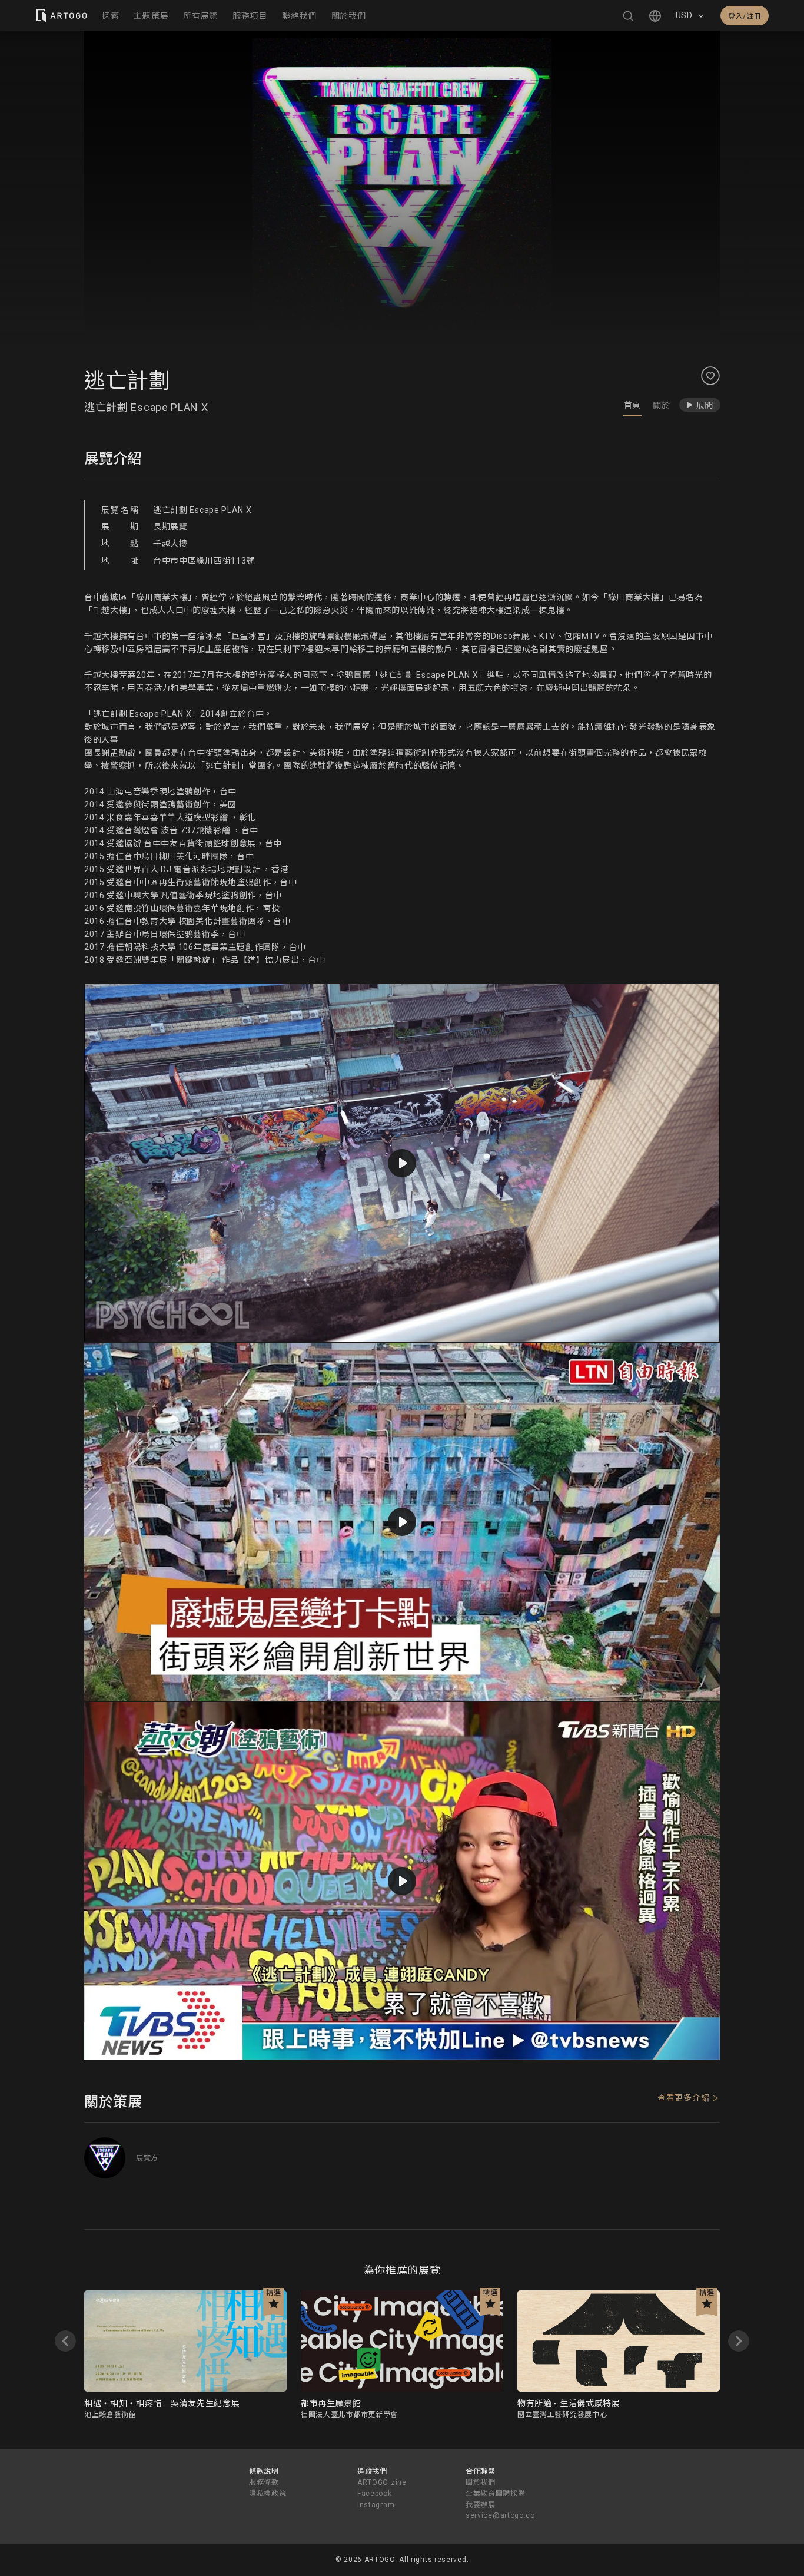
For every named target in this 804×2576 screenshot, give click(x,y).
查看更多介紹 (683, 2098)
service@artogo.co (500, 2515)
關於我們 (481, 2482)
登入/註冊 (745, 16)
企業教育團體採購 (496, 2494)
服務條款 (264, 2482)
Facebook (375, 2494)
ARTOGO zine (382, 2482)
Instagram (376, 2505)
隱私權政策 (268, 2494)
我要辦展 (481, 2505)
